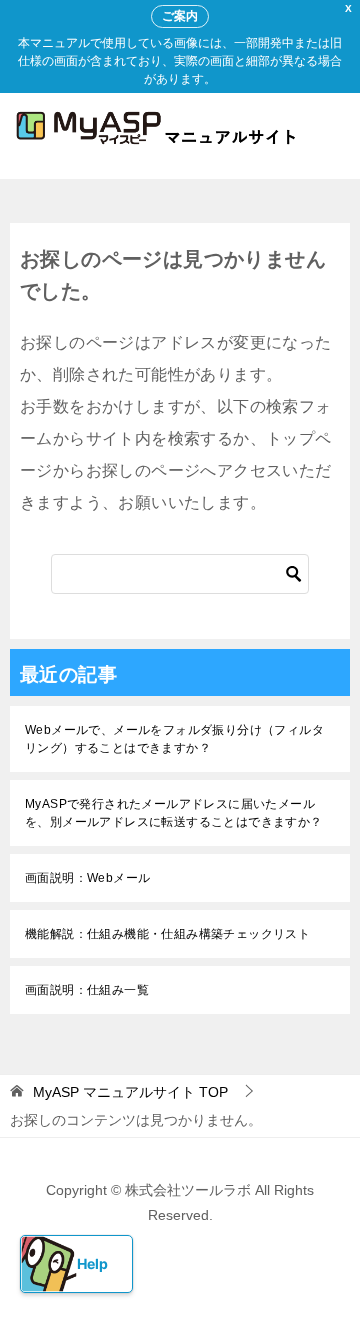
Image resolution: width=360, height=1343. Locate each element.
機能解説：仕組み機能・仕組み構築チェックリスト (167, 934)
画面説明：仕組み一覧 (87, 990)
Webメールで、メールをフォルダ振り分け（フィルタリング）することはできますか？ (174, 739)
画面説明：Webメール (87, 878)
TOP (130, 1092)
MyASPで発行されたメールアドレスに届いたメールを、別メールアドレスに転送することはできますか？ (174, 813)
